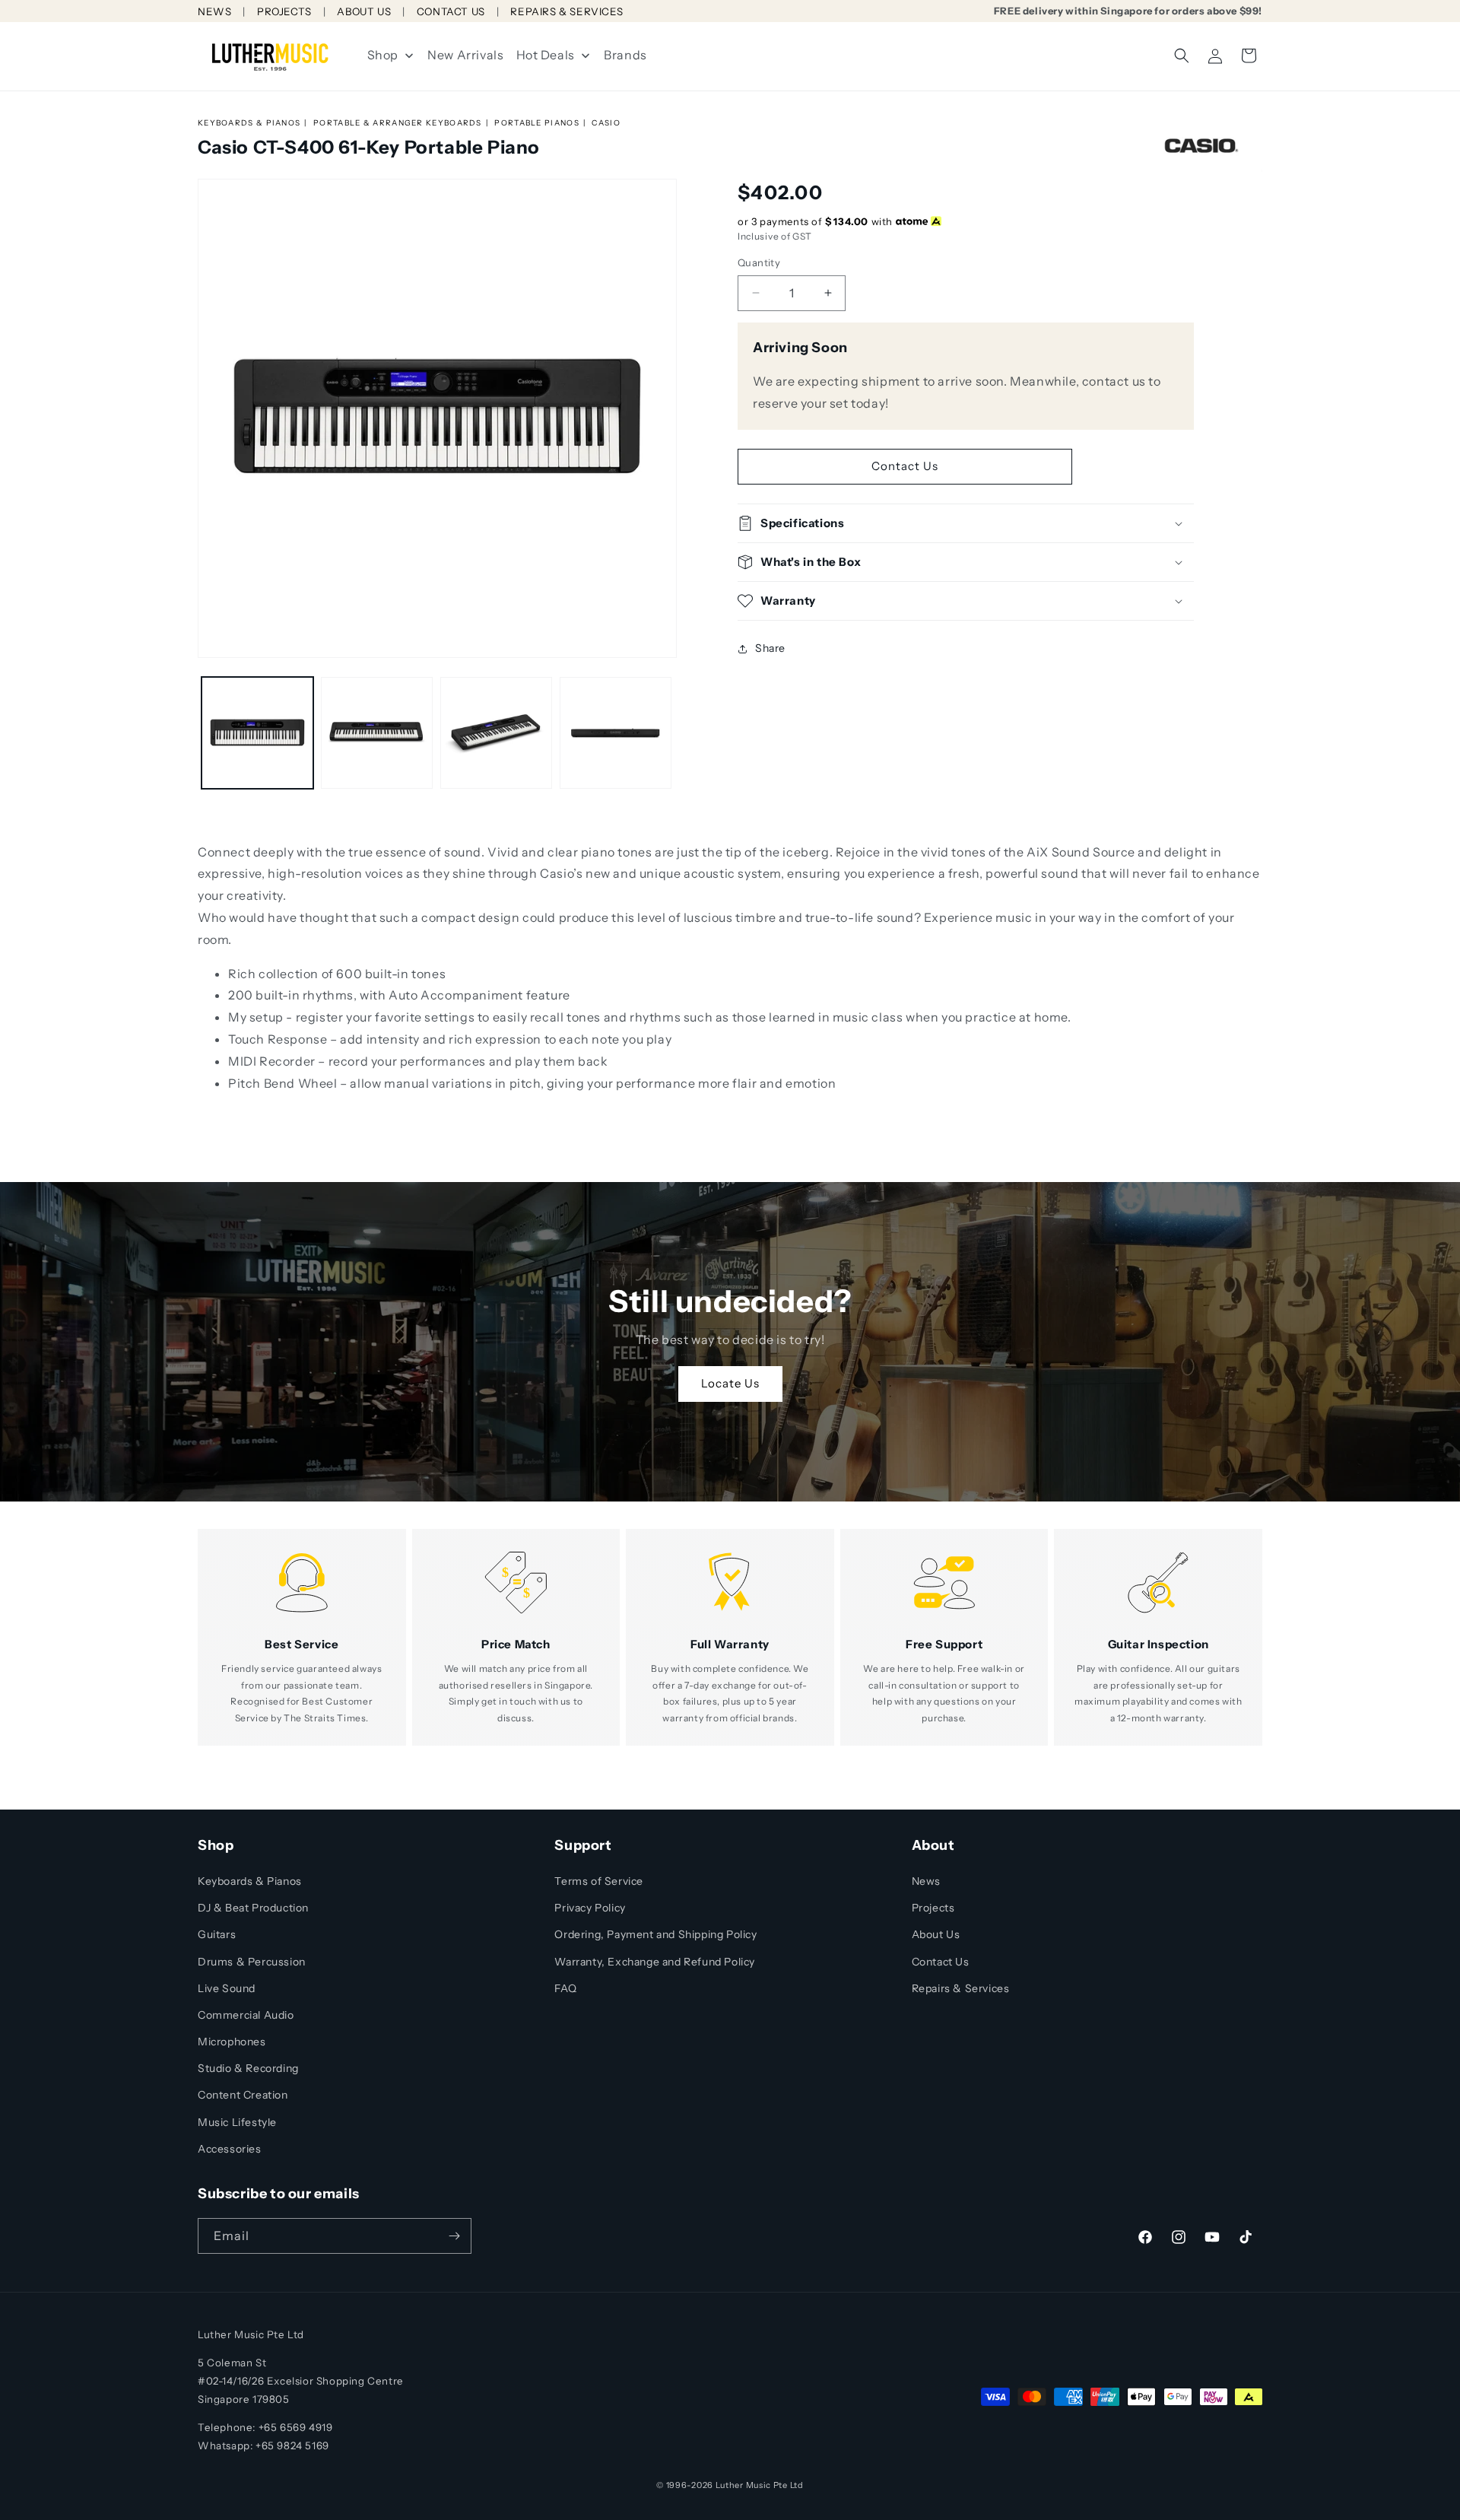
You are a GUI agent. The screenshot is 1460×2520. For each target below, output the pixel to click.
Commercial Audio (246, 2015)
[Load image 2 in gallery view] (377, 733)
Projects (933, 1908)
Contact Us (905, 466)
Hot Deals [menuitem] (546, 55)
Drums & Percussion (252, 1962)
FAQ (565, 1988)
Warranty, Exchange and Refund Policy (655, 1962)
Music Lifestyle (237, 2122)
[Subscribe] (454, 2236)
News (926, 1881)
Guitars (217, 1934)
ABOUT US (364, 11)
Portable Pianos (537, 123)
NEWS (214, 11)
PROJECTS (284, 11)
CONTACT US (451, 11)
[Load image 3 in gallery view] (496, 733)
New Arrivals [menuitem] (465, 55)
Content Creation (243, 2095)
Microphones (232, 2042)
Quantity (759, 262)
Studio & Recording (248, 2068)
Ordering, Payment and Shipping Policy (655, 1934)
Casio (606, 123)
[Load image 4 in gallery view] (616, 733)
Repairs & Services (961, 1988)
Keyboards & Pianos (249, 123)
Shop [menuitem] (383, 55)
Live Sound (227, 1988)
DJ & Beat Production (253, 1908)
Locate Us (730, 1384)
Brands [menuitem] (625, 55)
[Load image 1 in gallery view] (257, 733)
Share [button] (770, 648)
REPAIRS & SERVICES (567, 11)
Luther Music (743, 2485)
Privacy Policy (590, 1908)
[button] (1182, 56)
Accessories (230, 2149)
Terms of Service (599, 1881)
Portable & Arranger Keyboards (398, 123)
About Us (936, 1934)
